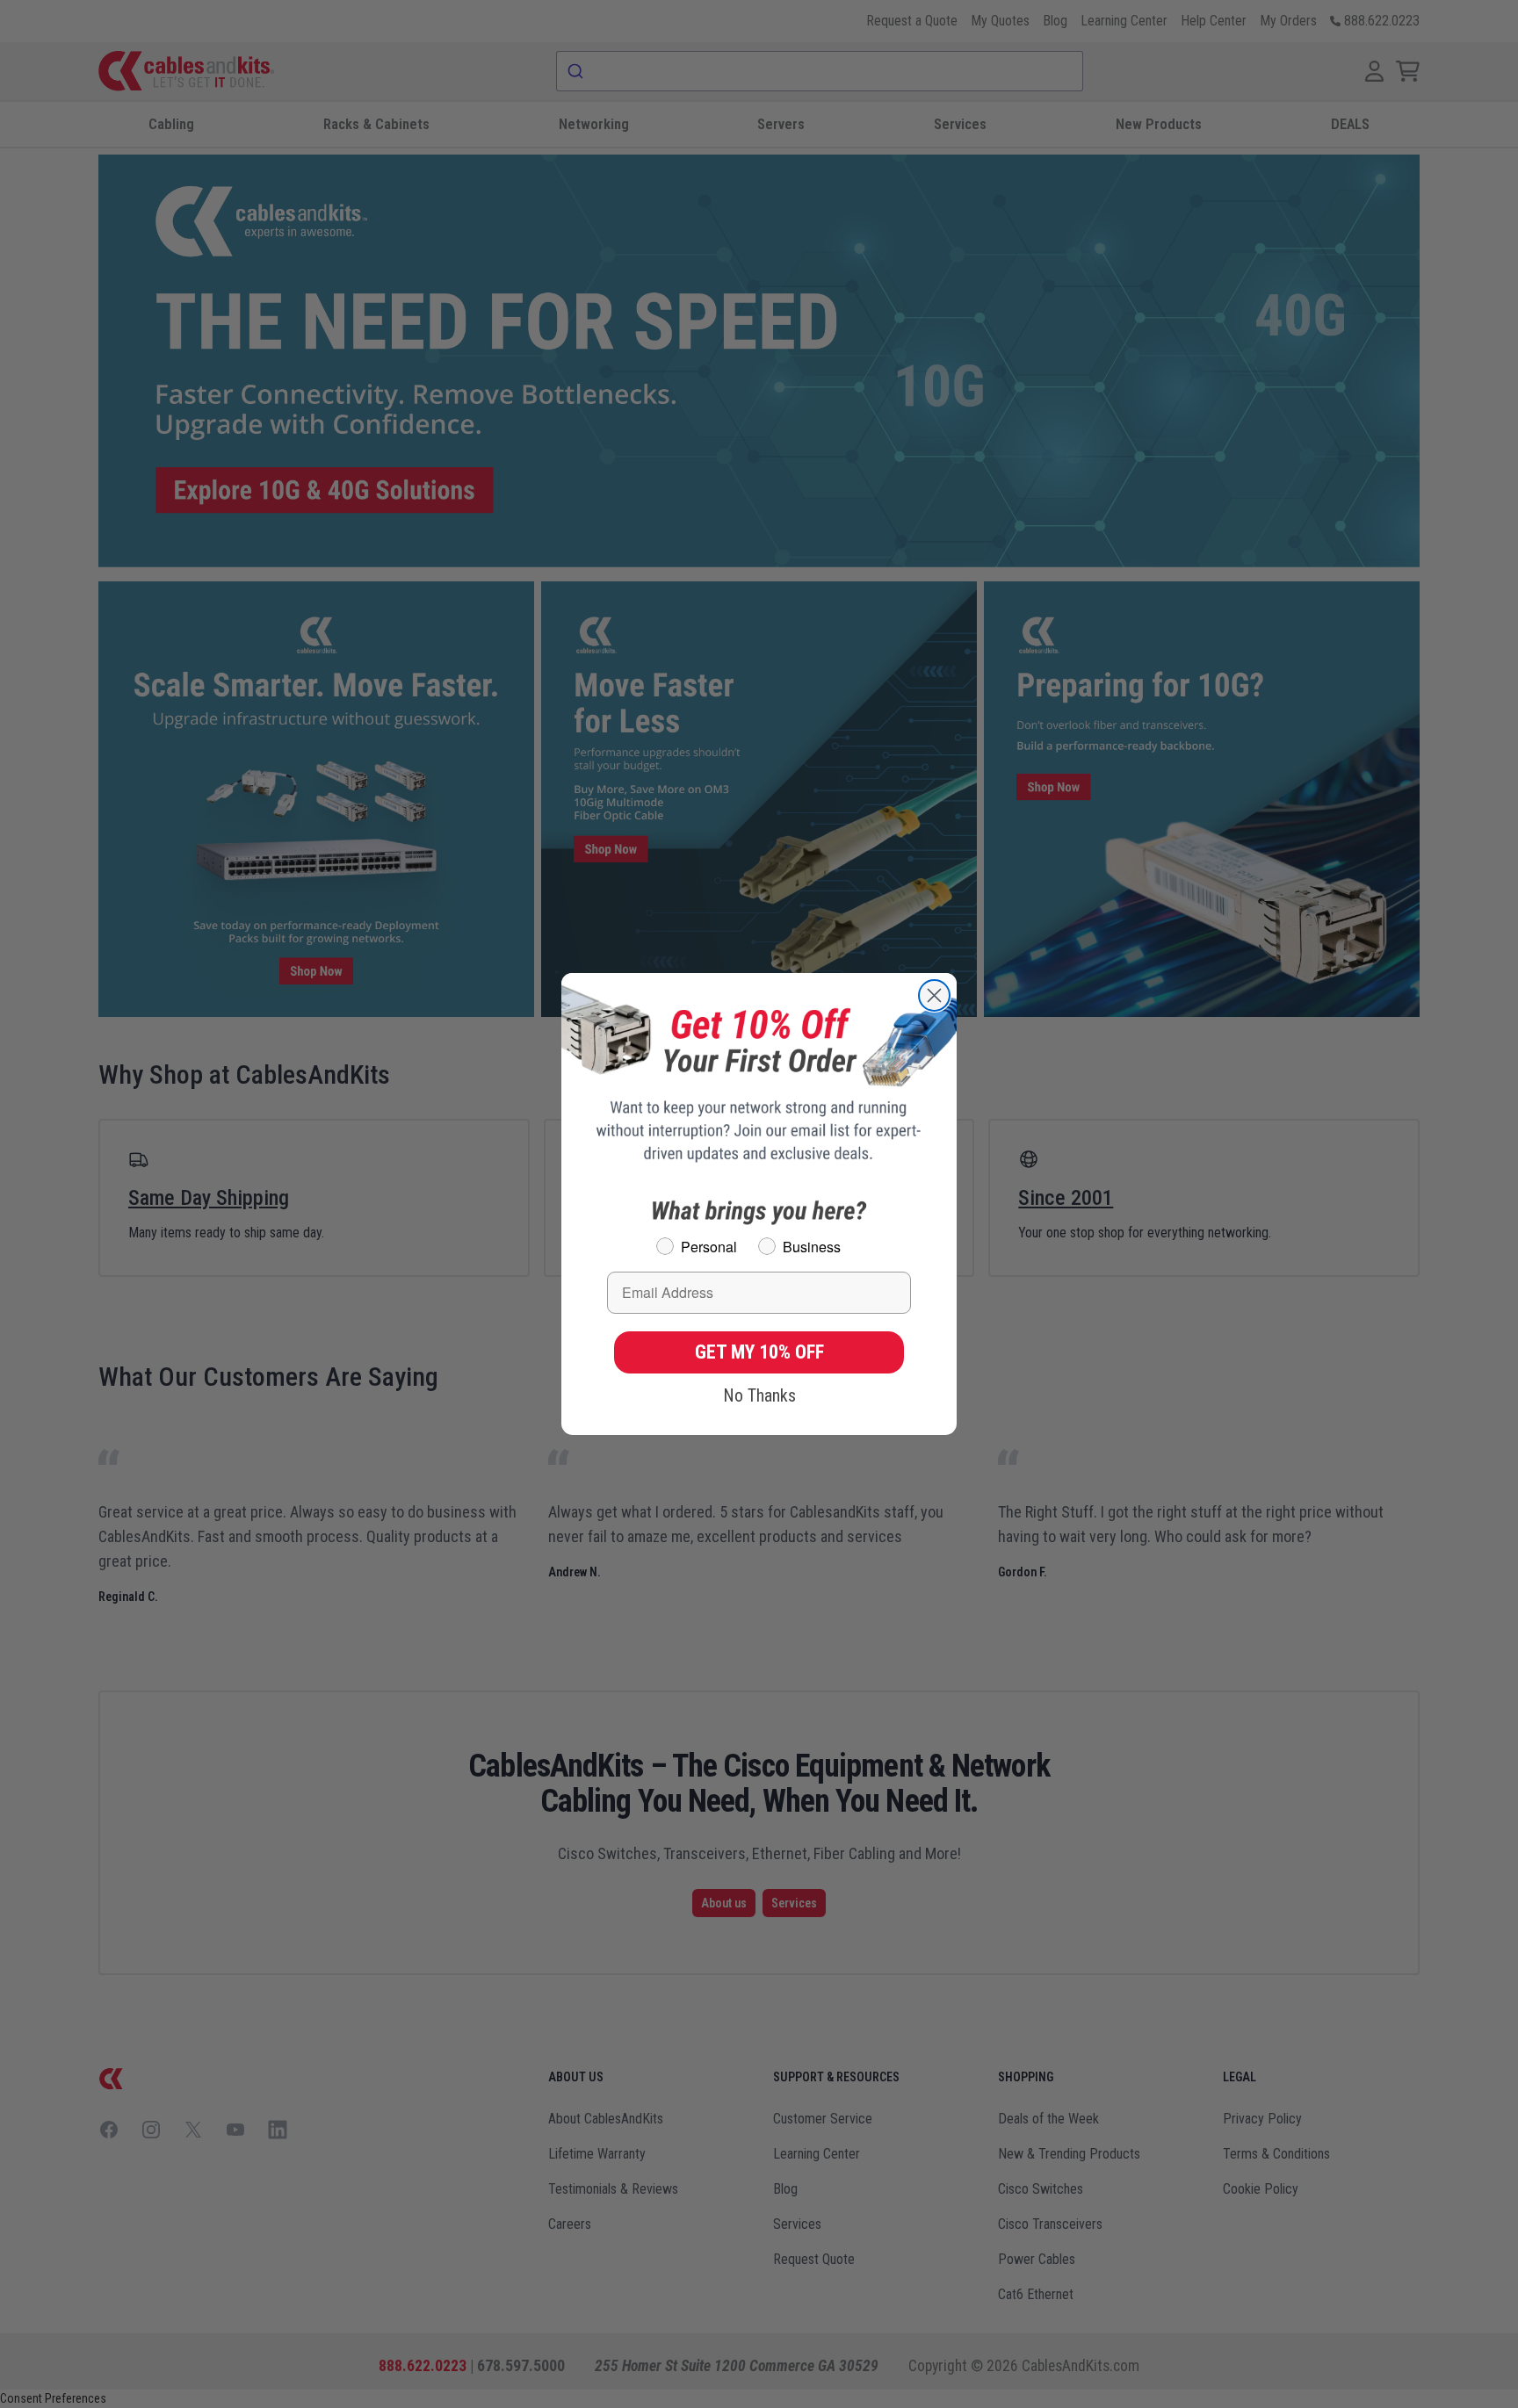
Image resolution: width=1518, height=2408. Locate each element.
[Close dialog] (934, 995)
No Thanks (759, 1395)
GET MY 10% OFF (759, 1352)
